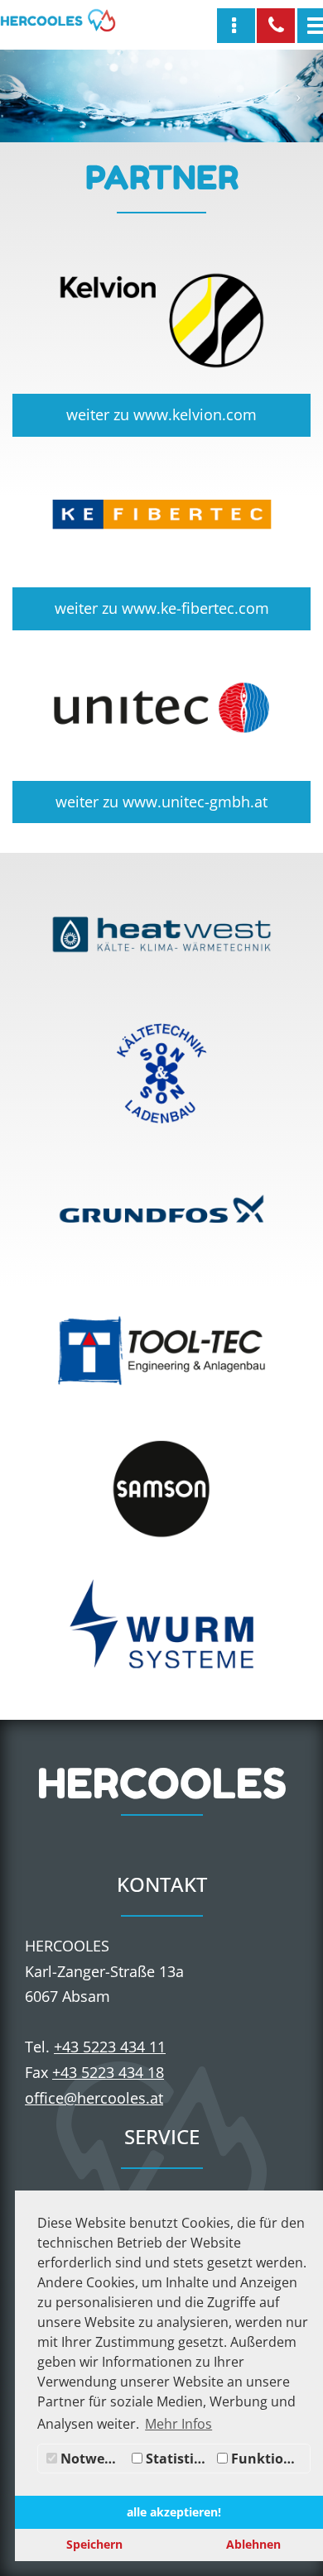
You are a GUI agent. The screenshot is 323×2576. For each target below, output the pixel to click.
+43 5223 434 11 (110, 2047)
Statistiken (178, 2459)
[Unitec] (161, 708)
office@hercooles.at (94, 2098)
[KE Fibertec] (161, 515)
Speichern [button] (94, 2544)
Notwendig (92, 2459)
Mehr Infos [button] (178, 2424)
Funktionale (269, 2459)
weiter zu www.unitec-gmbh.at (161, 802)
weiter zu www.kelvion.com (161, 414)
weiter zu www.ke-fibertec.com (162, 608)
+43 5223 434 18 (108, 2072)
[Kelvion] (161, 321)
